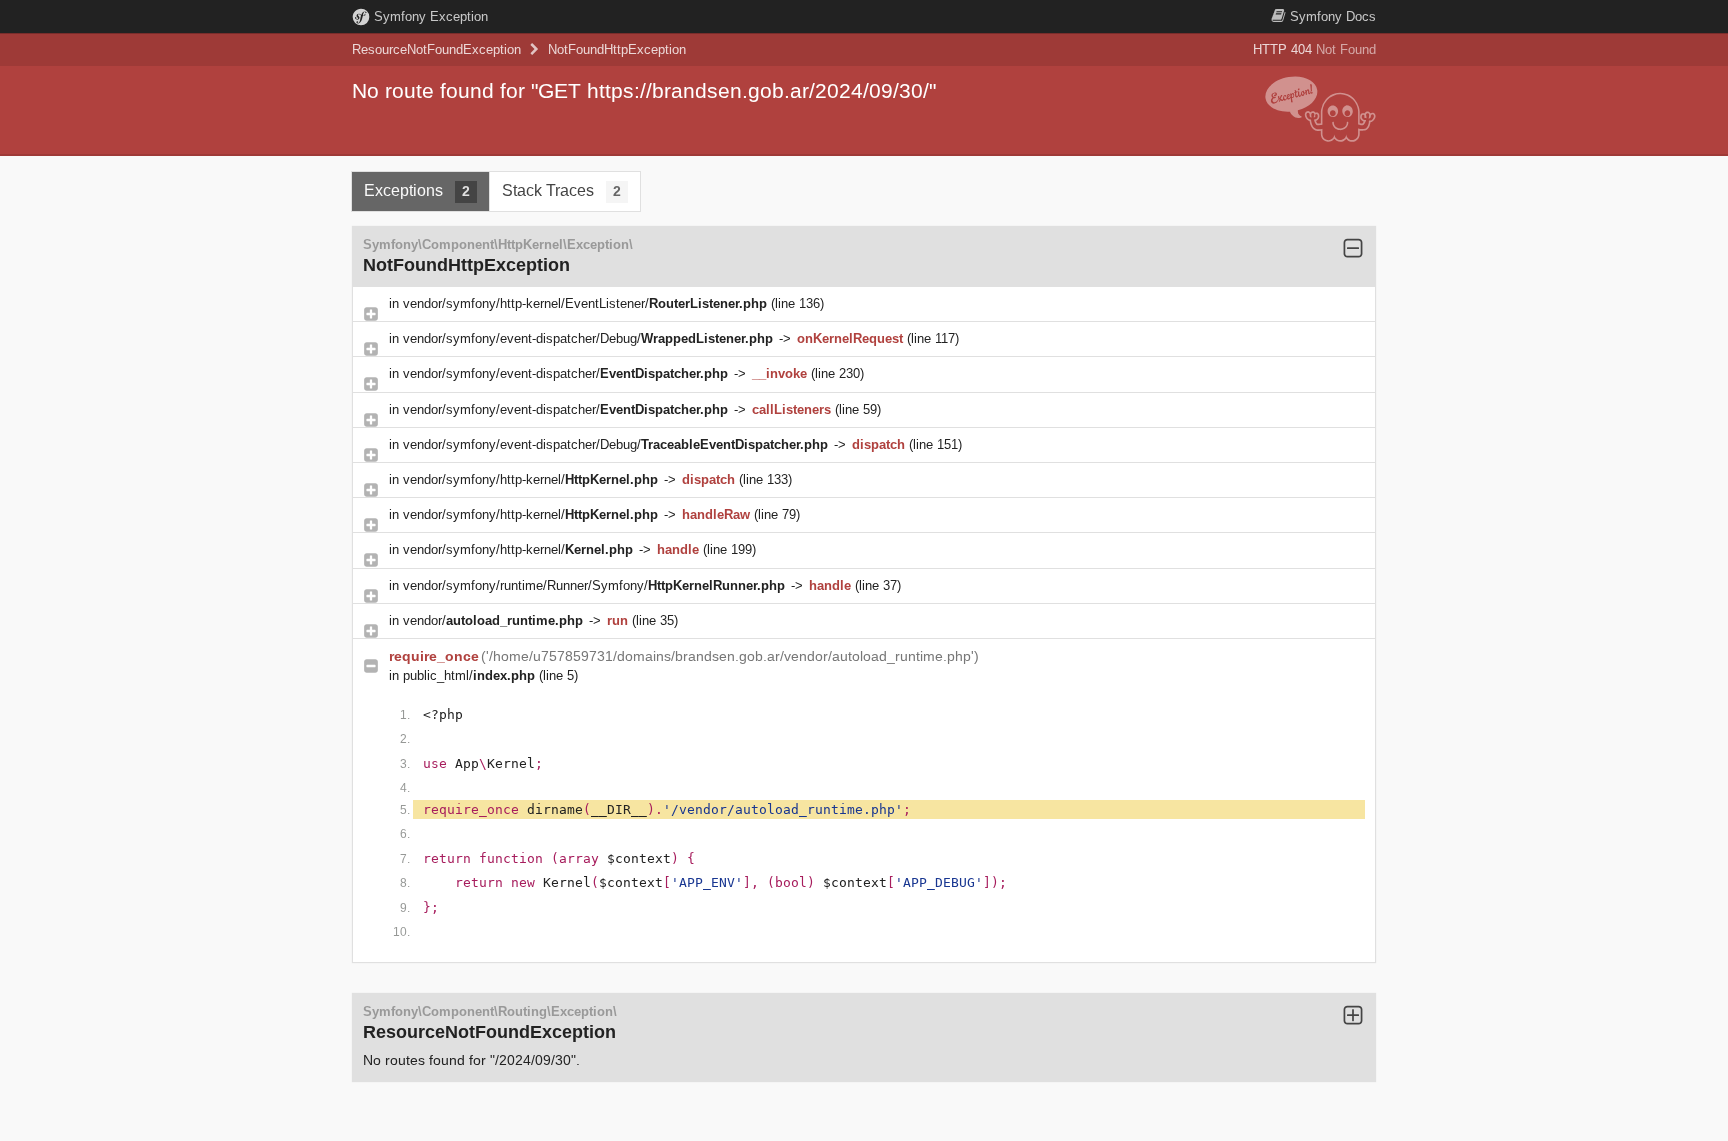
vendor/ (493, 620)
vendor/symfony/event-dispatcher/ (565, 373)
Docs (1333, 16)
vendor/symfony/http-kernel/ (530, 479)
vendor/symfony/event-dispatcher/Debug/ (588, 338)
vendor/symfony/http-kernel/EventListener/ (585, 303)
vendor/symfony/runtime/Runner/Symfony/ (594, 585)
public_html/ (469, 675)
